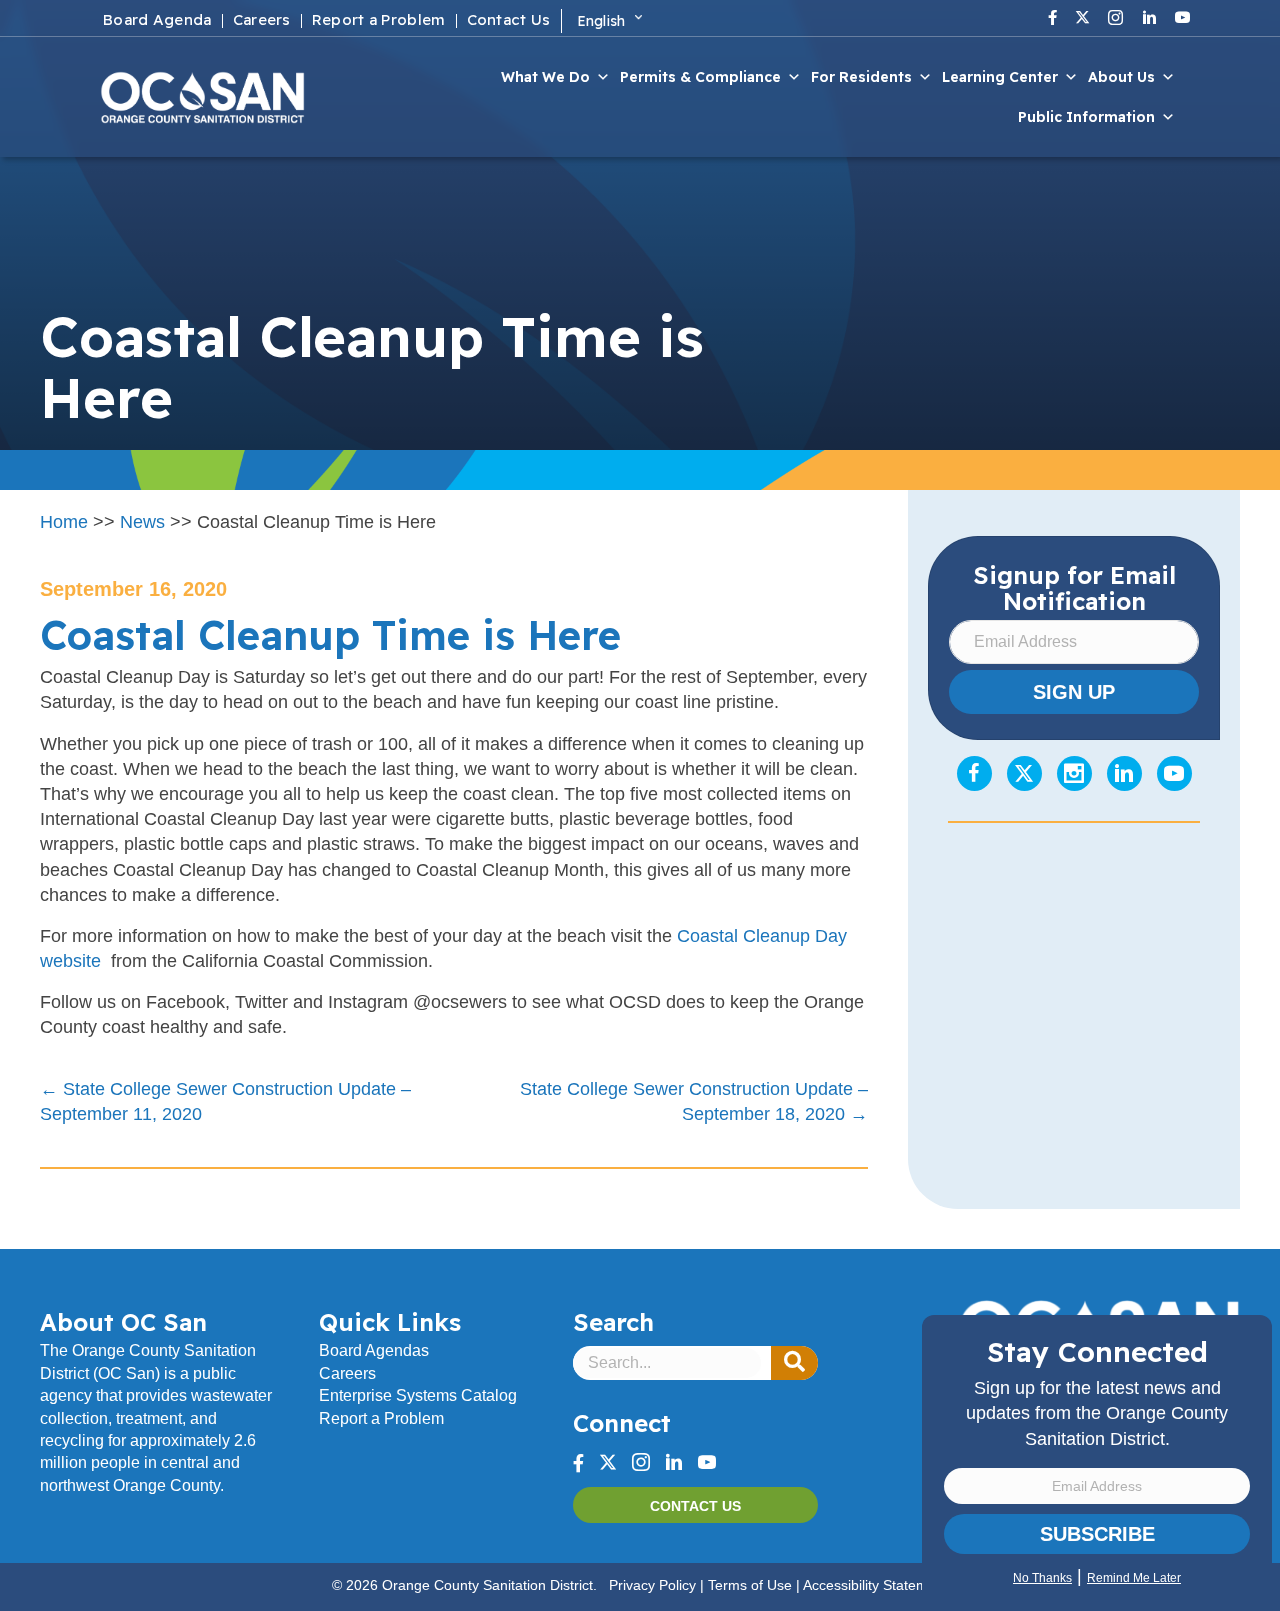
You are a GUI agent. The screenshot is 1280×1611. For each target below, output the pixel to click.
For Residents (861, 77)
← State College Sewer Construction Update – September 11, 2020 (225, 1101)
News (142, 522)
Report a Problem (381, 1418)
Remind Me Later (1134, 1578)
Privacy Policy (652, 1585)
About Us (1121, 77)
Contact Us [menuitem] (509, 21)
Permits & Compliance (700, 77)
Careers (347, 1373)
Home (64, 522)
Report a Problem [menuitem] (379, 21)
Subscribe (1097, 1534)
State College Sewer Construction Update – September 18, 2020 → (694, 1101)
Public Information (1086, 117)
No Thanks (1042, 1578)
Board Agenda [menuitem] (157, 21)
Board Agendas (374, 1350)
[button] (794, 1363)
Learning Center (1000, 77)
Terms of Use (750, 1585)
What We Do (545, 77)
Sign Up (1074, 692)
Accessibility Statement (875, 1585)
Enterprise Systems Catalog (418, 1395)
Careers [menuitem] (262, 21)
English (601, 21)
